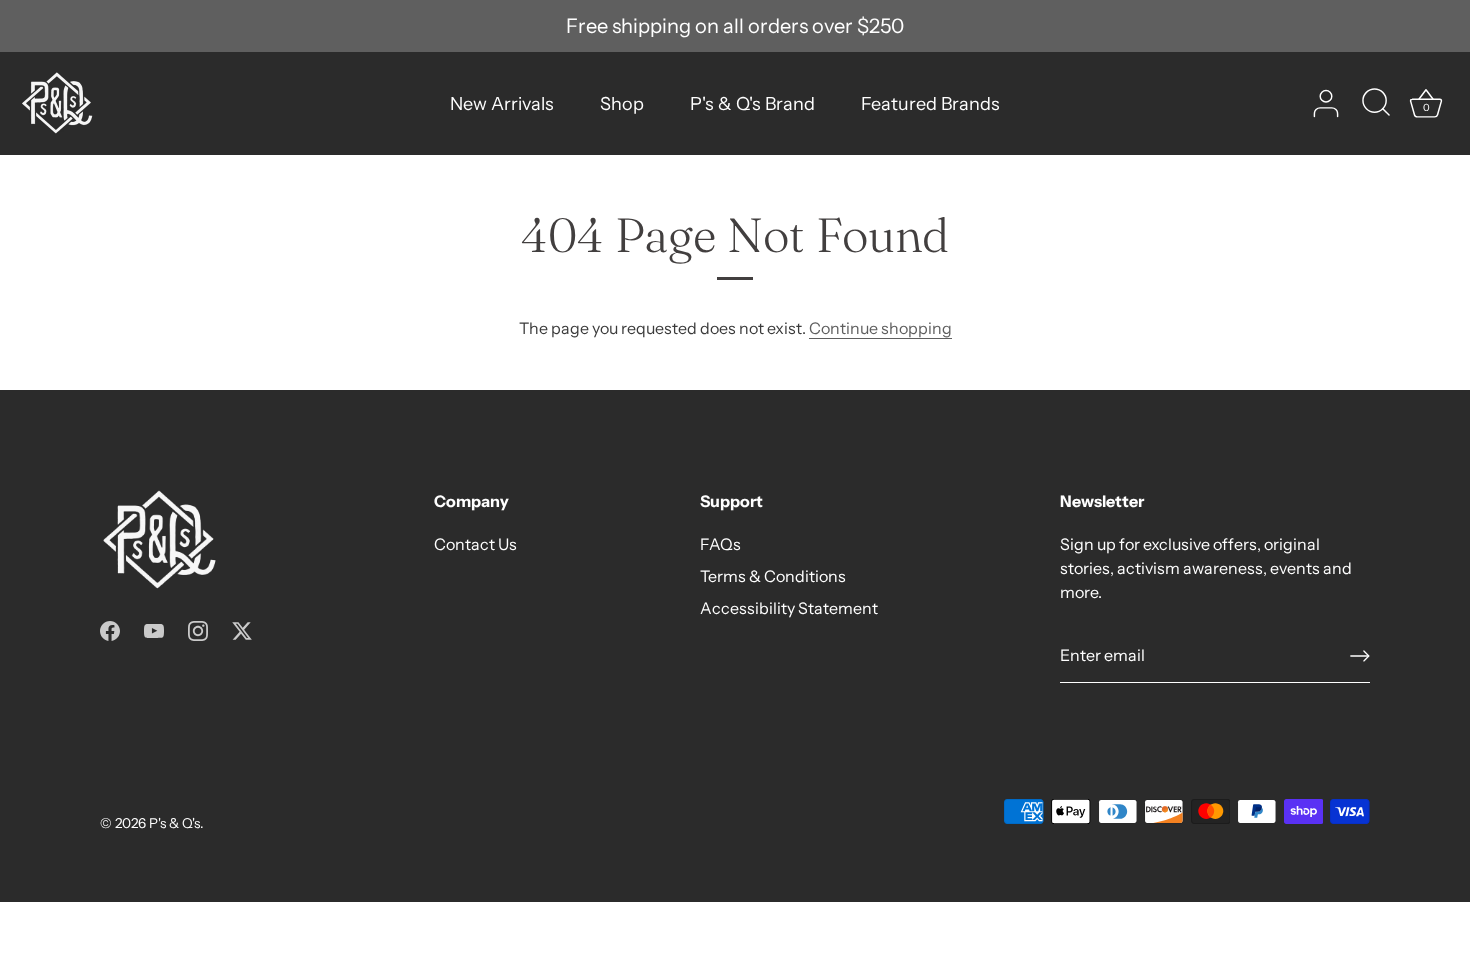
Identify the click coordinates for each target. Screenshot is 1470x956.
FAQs (720, 544)
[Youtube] (154, 629)
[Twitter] (242, 629)
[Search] (1376, 104)
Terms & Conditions (773, 576)
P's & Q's (174, 823)
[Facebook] (110, 629)
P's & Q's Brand (752, 104)
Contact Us (475, 544)
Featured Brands (930, 104)
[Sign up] (1360, 656)
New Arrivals (502, 104)
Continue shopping (880, 328)
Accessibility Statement (789, 608)
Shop (622, 104)
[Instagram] (198, 629)
